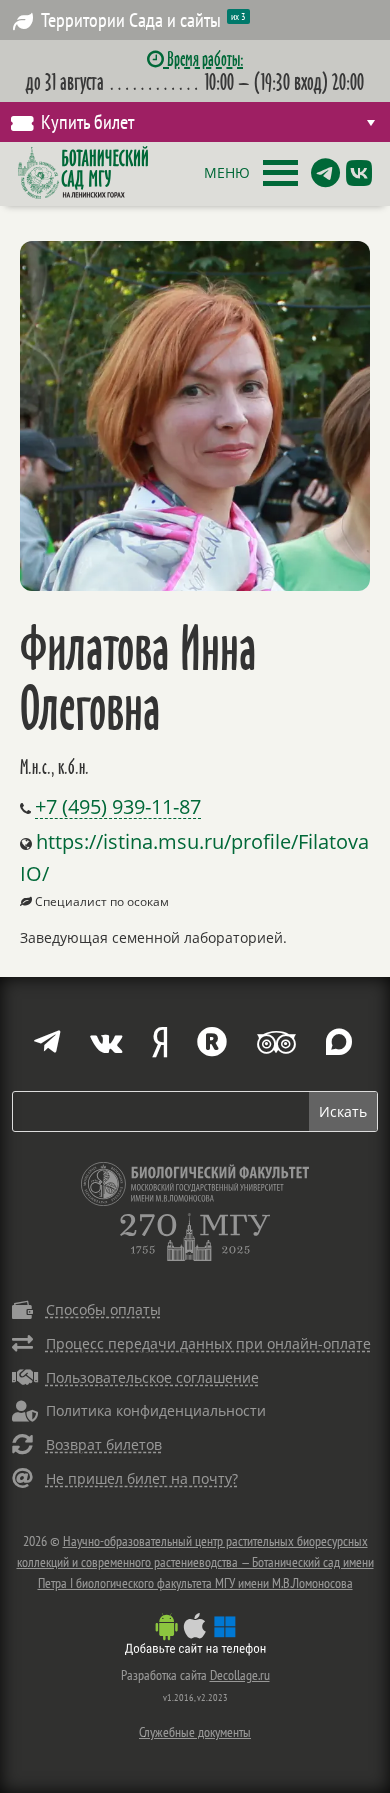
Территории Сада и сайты (143, 20)
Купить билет (87, 122)
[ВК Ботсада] (359, 173)
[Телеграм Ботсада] (325, 173)
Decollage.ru (240, 1675)
